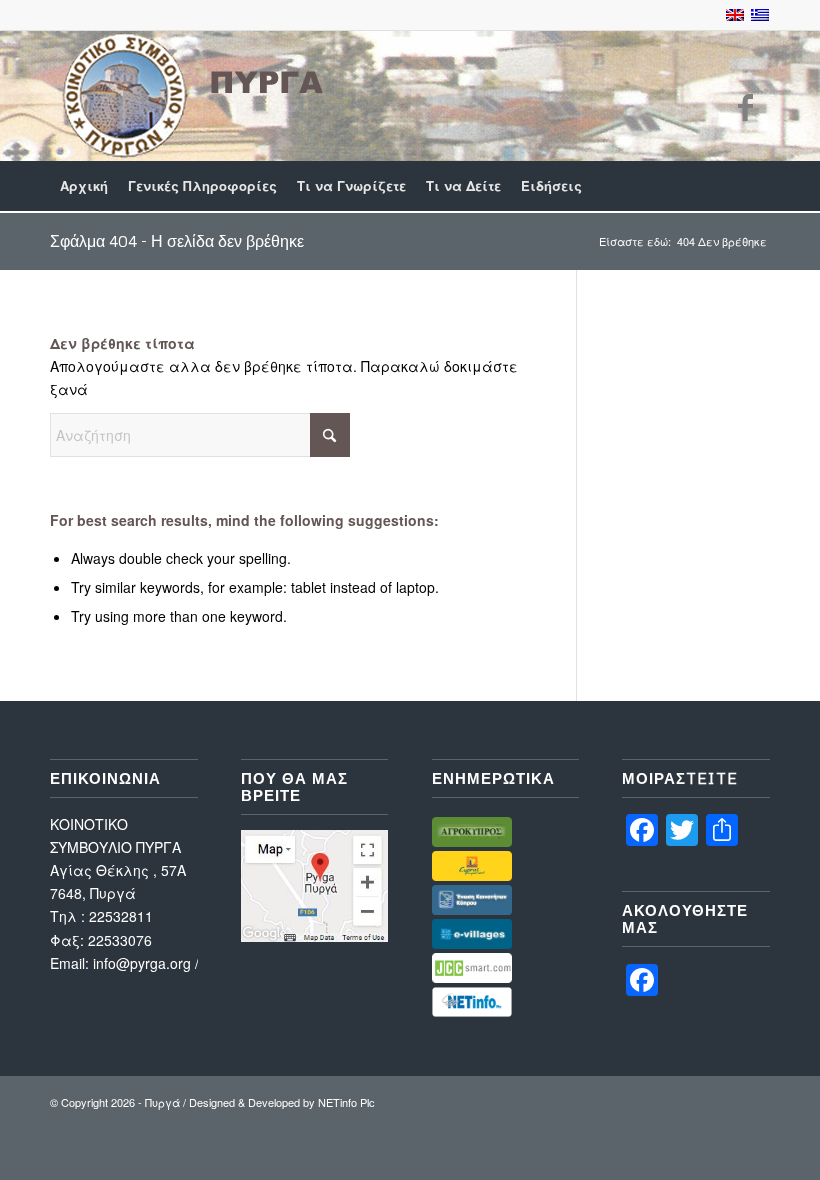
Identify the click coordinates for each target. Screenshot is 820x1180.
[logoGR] (190, 95)
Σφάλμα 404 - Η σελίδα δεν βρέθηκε (177, 241)
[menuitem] (84, 186)
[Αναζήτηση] (758, 186)
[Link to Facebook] (745, 106)
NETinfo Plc (346, 1102)
